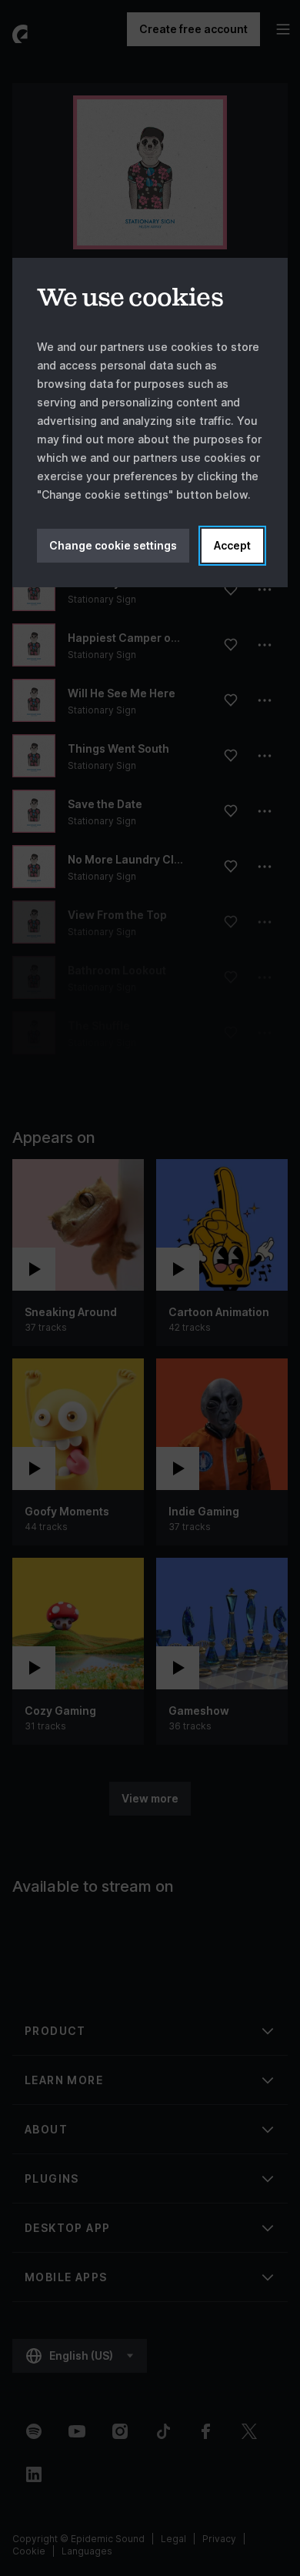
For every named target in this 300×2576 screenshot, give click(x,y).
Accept (232, 545)
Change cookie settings (113, 545)
